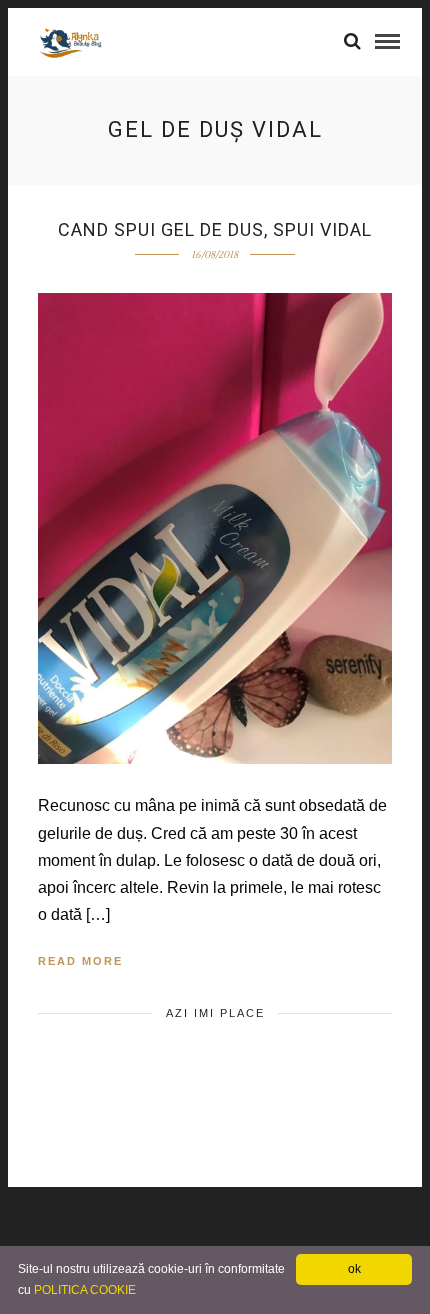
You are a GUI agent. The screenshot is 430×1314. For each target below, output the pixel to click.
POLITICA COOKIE (85, 1290)
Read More (80, 961)
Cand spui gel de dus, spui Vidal (215, 229)
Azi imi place (215, 1013)
